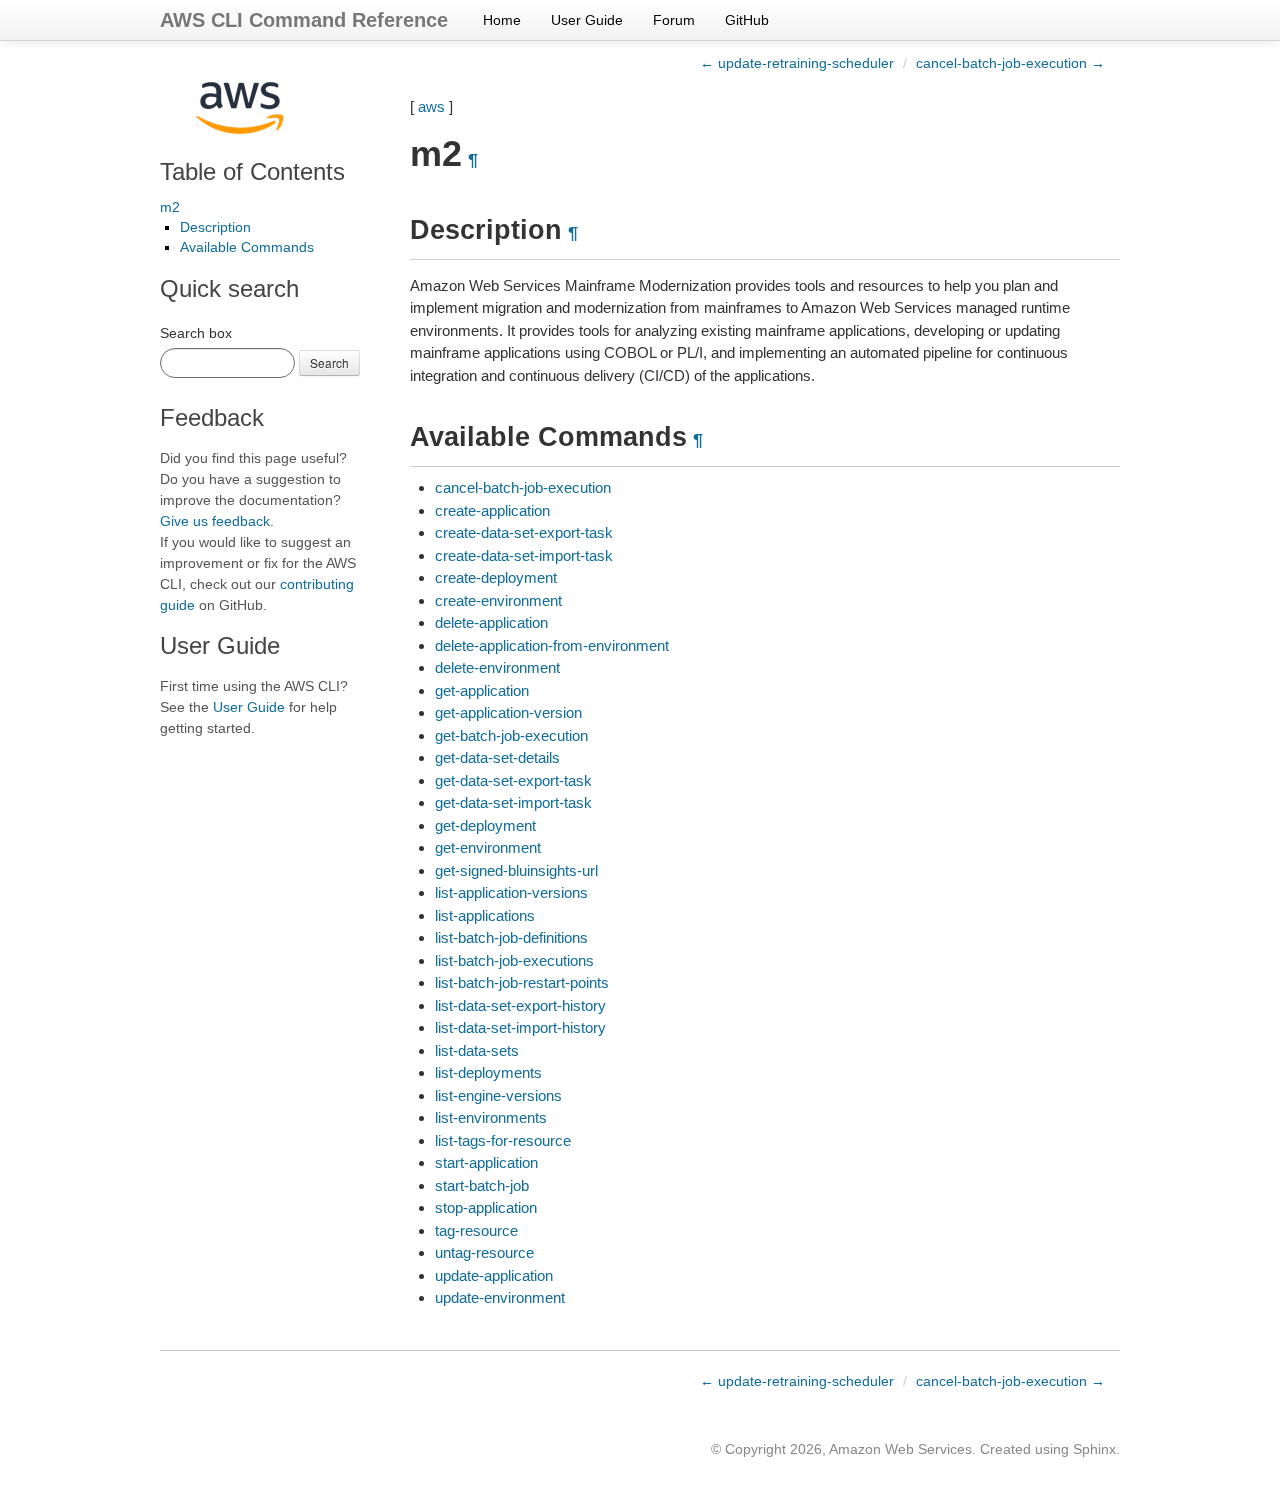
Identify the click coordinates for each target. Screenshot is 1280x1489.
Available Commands (247, 247)
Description (215, 227)
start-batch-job (482, 1185)
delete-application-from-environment (552, 645)
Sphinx (1094, 1449)
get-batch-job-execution (511, 735)
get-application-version (508, 712)
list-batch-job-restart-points (522, 982)
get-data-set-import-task (513, 802)
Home (502, 20)
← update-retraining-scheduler (797, 63)
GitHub (747, 20)
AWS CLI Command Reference (304, 20)
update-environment (500, 1297)
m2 (170, 207)
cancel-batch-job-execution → (1010, 63)
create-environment (498, 600)
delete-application (491, 622)
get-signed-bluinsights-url (516, 870)
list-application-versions (511, 892)
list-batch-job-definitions (511, 937)
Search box (196, 333)
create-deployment (496, 577)
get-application (482, 690)
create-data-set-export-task (524, 532)
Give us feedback (215, 521)
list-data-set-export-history (520, 1005)
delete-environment (497, 667)
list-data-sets (477, 1050)
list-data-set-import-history (520, 1027)
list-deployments (488, 1072)
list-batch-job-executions (514, 960)
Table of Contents (252, 171)
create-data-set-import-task (524, 555)
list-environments (491, 1117)
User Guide (587, 20)
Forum (674, 20)
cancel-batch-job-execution (523, 487)
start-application (486, 1162)
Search (329, 362)
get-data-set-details (497, 757)
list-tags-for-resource (503, 1140)
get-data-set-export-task (513, 780)
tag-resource (476, 1230)
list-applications (485, 915)
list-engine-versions (498, 1095)
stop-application (486, 1207)
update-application (494, 1275)
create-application (492, 510)
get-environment (488, 847)
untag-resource (484, 1252)
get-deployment (485, 825)
